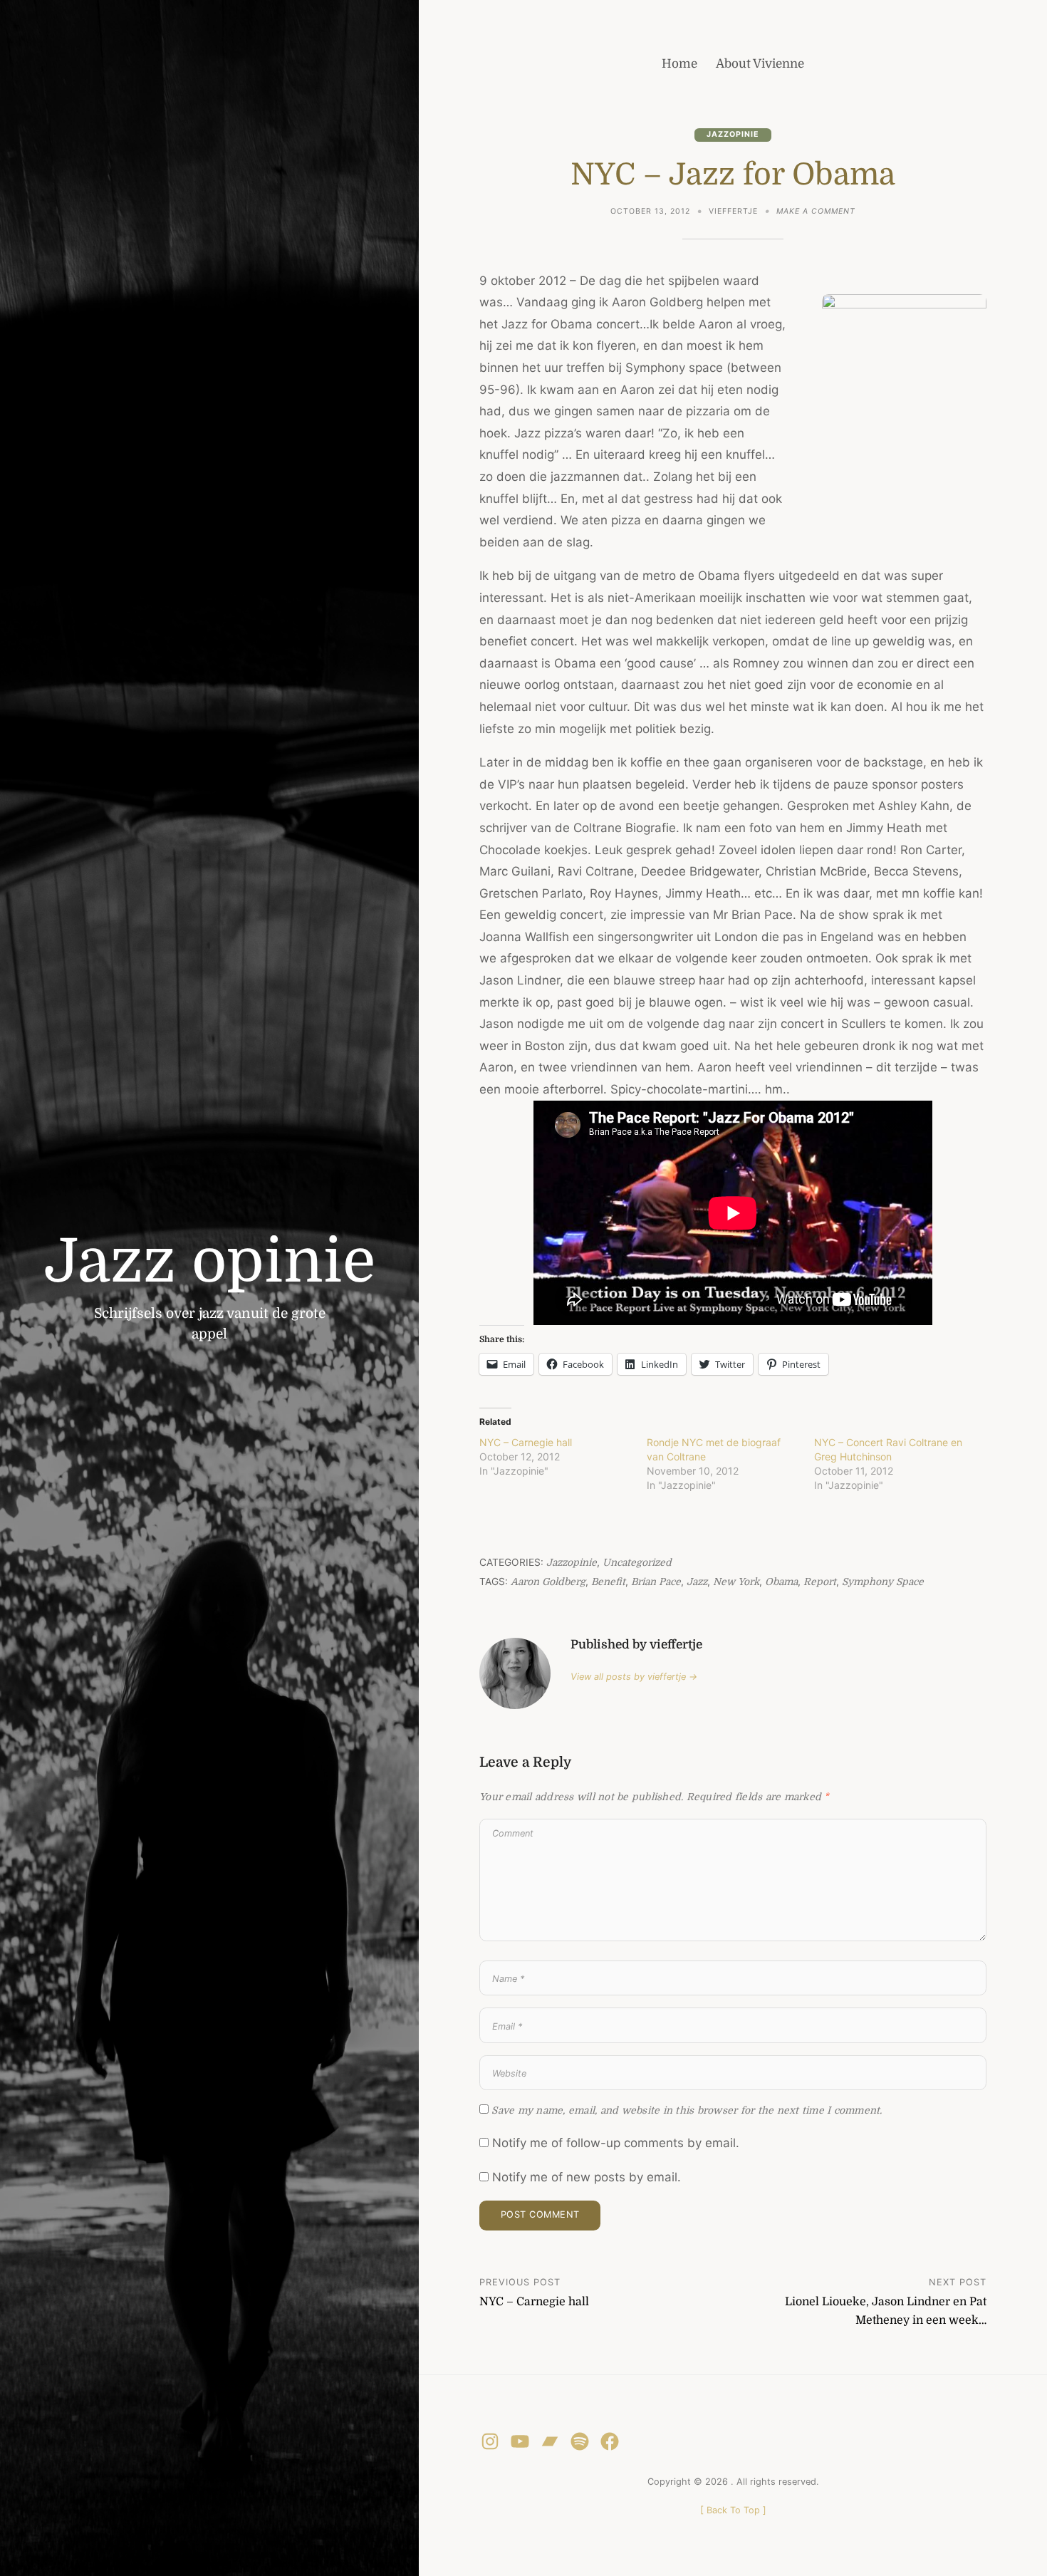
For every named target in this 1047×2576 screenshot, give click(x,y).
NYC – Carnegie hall (526, 1442)
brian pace (656, 1582)
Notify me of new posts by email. (587, 2177)
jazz (697, 1582)
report (820, 1582)
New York (736, 1582)
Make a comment (816, 213)
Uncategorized (637, 1563)
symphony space (883, 1582)
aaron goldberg (548, 1582)
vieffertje (733, 211)
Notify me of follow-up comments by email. (616, 2143)
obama (781, 1582)
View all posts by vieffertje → (634, 1677)
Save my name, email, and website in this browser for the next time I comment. (687, 2110)
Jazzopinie (733, 134)
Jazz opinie (210, 1261)
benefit (608, 1582)
